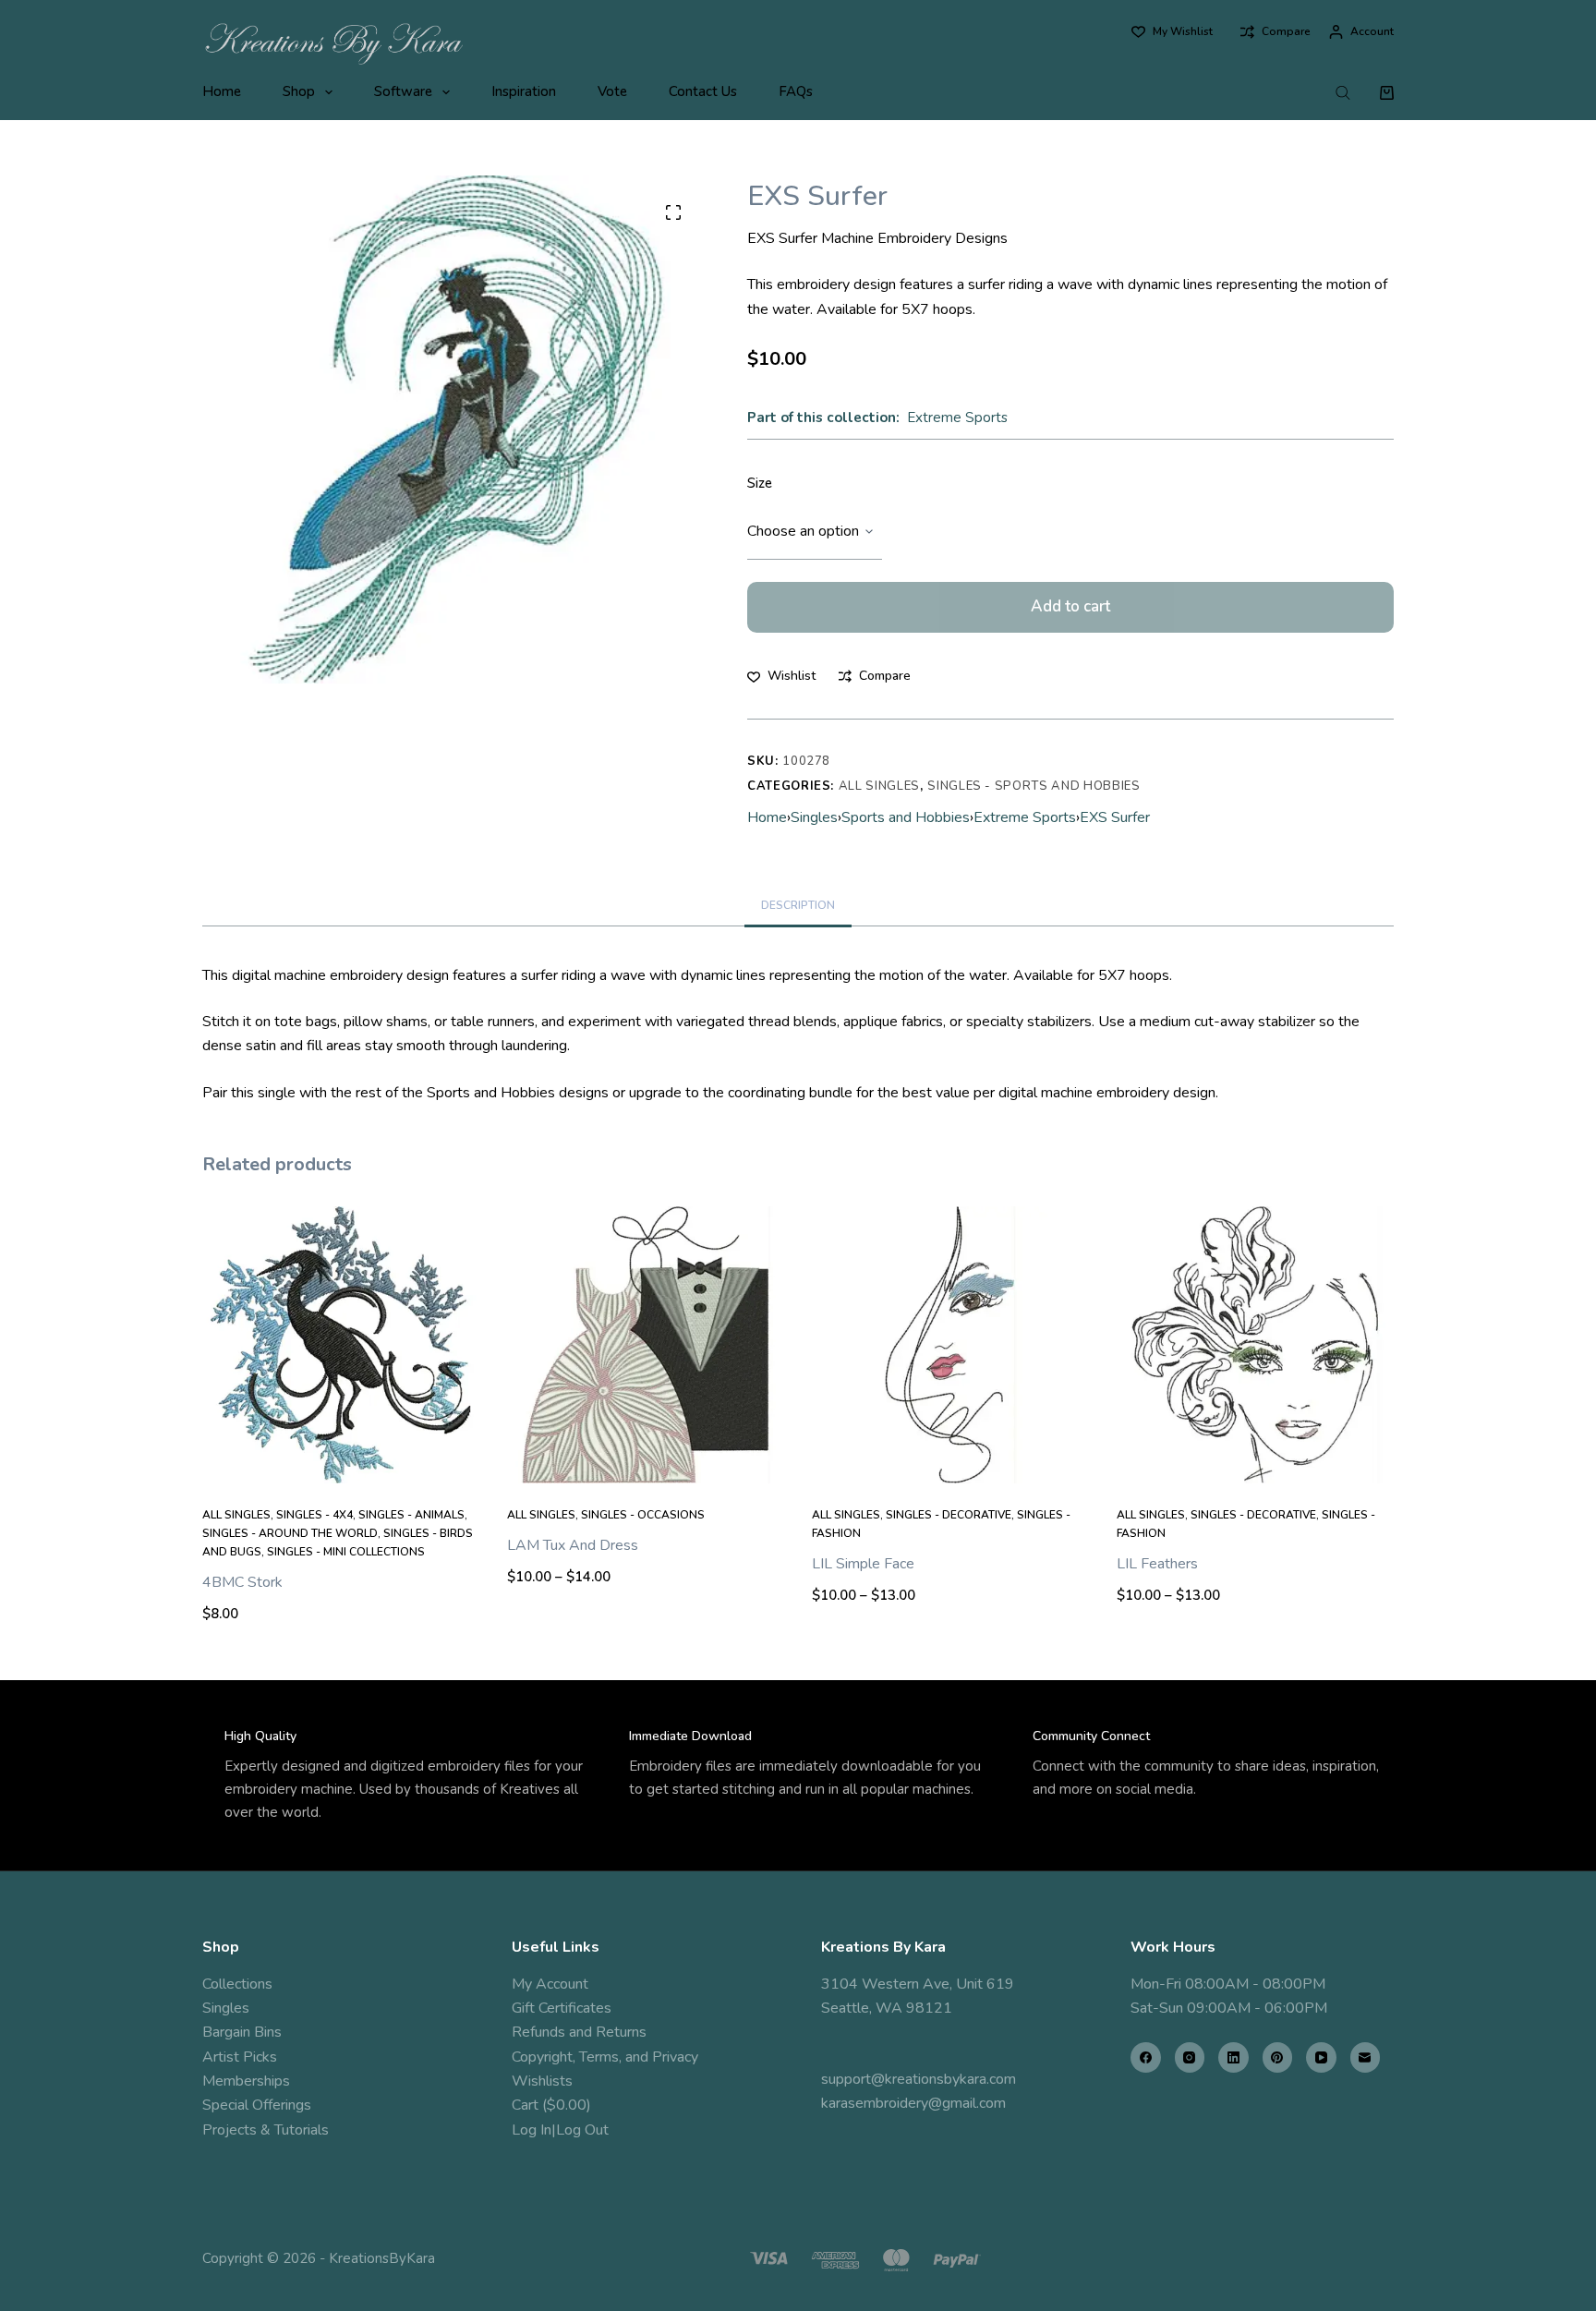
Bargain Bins (242, 2032)
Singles (814, 817)
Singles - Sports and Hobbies (1034, 786)
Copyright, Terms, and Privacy (605, 2057)
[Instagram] (1190, 2057)
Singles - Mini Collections (346, 1552)
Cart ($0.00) (551, 2105)
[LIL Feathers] (1255, 1345)
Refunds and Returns (579, 2032)
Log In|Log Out (560, 2130)
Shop (299, 91)
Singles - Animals (411, 1515)
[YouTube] (1321, 2057)
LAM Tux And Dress (573, 1545)
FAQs (796, 91)
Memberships (246, 2081)
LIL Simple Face (863, 1564)
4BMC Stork (242, 1582)
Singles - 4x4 (314, 1515)
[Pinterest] (1278, 2057)
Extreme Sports (957, 417)
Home (222, 91)
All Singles (879, 786)
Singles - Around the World (290, 1533)
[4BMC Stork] (341, 1345)
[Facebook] (1146, 2057)
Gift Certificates (562, 2008)
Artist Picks (240, 2057)
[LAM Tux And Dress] (646, 1345)
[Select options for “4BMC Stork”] (341, 1460)
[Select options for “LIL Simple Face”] (950, 1460)
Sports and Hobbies (906, 817)
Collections (237, 1984)
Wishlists (542, 2081)
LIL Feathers (1157, 1564)
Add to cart (1070, 606)
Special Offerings (257, 2105)
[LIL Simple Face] (950, 1345)
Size (760, 483)
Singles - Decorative (949, 1515)
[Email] (1366, 2057)
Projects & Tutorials (266, 2130)
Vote (612, 91)
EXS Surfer (1115, 817)
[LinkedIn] (1233, 2057)
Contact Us (703, 91)
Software (403, 91)
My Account (550, 1984)
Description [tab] (798, 905)
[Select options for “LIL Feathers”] (1255, 1460)
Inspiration (524, 91)
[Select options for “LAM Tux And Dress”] (646, 1460)
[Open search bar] (1343, 92)
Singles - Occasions (643, 1515)
